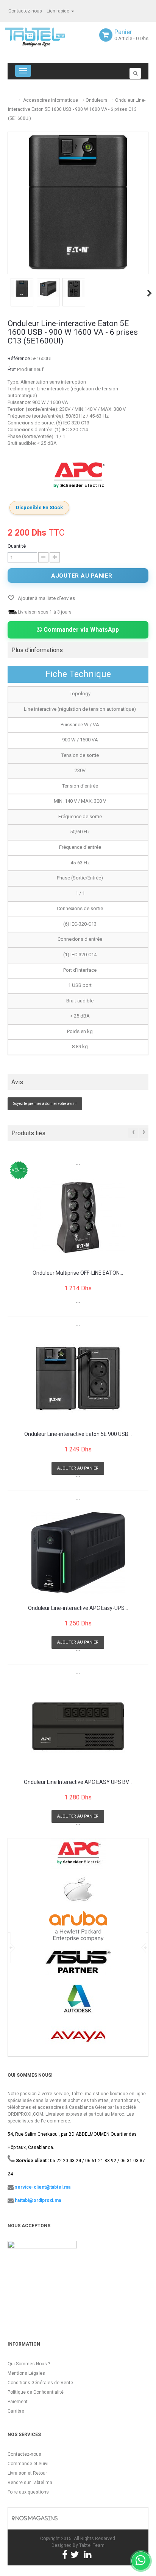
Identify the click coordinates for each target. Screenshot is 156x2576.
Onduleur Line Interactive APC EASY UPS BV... (78, 1782)
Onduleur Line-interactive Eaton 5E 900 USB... (78, 1434)
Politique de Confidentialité (36, 2392)
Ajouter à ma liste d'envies (46, 598)
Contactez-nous (25, 11)
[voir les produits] (78, 1856)
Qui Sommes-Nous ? (29, 2364)
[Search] (135, 73)
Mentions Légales (26, 2373)
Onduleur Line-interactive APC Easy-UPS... (78, 1608)
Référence (19, 358)
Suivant (150, 293)
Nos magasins (36, 2518)
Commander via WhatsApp (80, 630)
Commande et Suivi (28, 2464)
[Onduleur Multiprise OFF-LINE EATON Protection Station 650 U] (78, 1217)
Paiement (18, 2402)
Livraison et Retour (27, 2473)
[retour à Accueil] (11, 97)
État (12, 369)
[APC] (78, 476)
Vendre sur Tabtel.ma (30, 2483)
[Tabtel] (45, 36)
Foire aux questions (28, 2492)
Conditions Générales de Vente (40, 2383)
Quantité (17, 546)
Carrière (16, 2411)
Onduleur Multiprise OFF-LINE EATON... (78, 1273)
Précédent (8, 293)
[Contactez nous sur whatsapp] (141, 2561)
